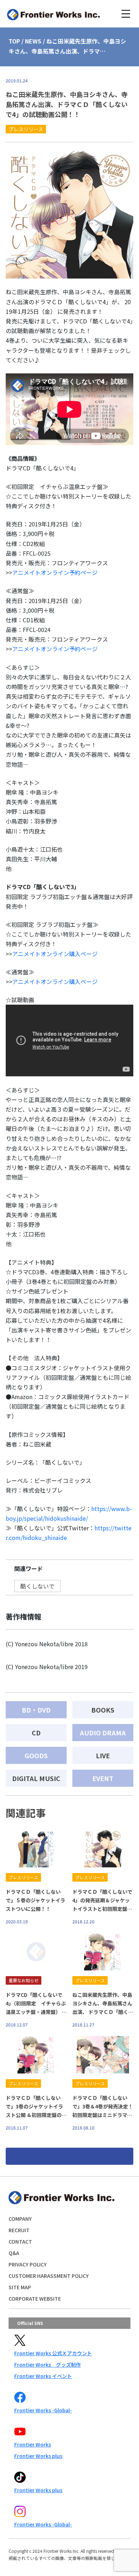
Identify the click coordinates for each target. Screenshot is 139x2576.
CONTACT (20, 2241)
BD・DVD (36, 1710)
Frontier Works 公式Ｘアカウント (53, 2353)
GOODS (36, 1755)
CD (36, 1733)
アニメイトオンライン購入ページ (55, 954)
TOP (14, 41)
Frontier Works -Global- (43, 2410)
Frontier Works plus (38, 2456)
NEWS (33, 41)
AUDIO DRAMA (103, 1733)
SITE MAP (20, 2287)
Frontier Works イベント (43, 2376)
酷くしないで (37, 1586)
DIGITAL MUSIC (36, 1778)
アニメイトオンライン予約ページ (55, 572)
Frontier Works (33, 2444)
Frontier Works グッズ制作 (48, 2365)
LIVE (103, 1755)
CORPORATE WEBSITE (35, 2299)
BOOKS (103, 1710)
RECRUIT (19, 2230)
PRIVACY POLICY (28, 2264)
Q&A (14, 2253)
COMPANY (20, 2219)
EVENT (103, 1778)
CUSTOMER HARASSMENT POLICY (49, 2276)
